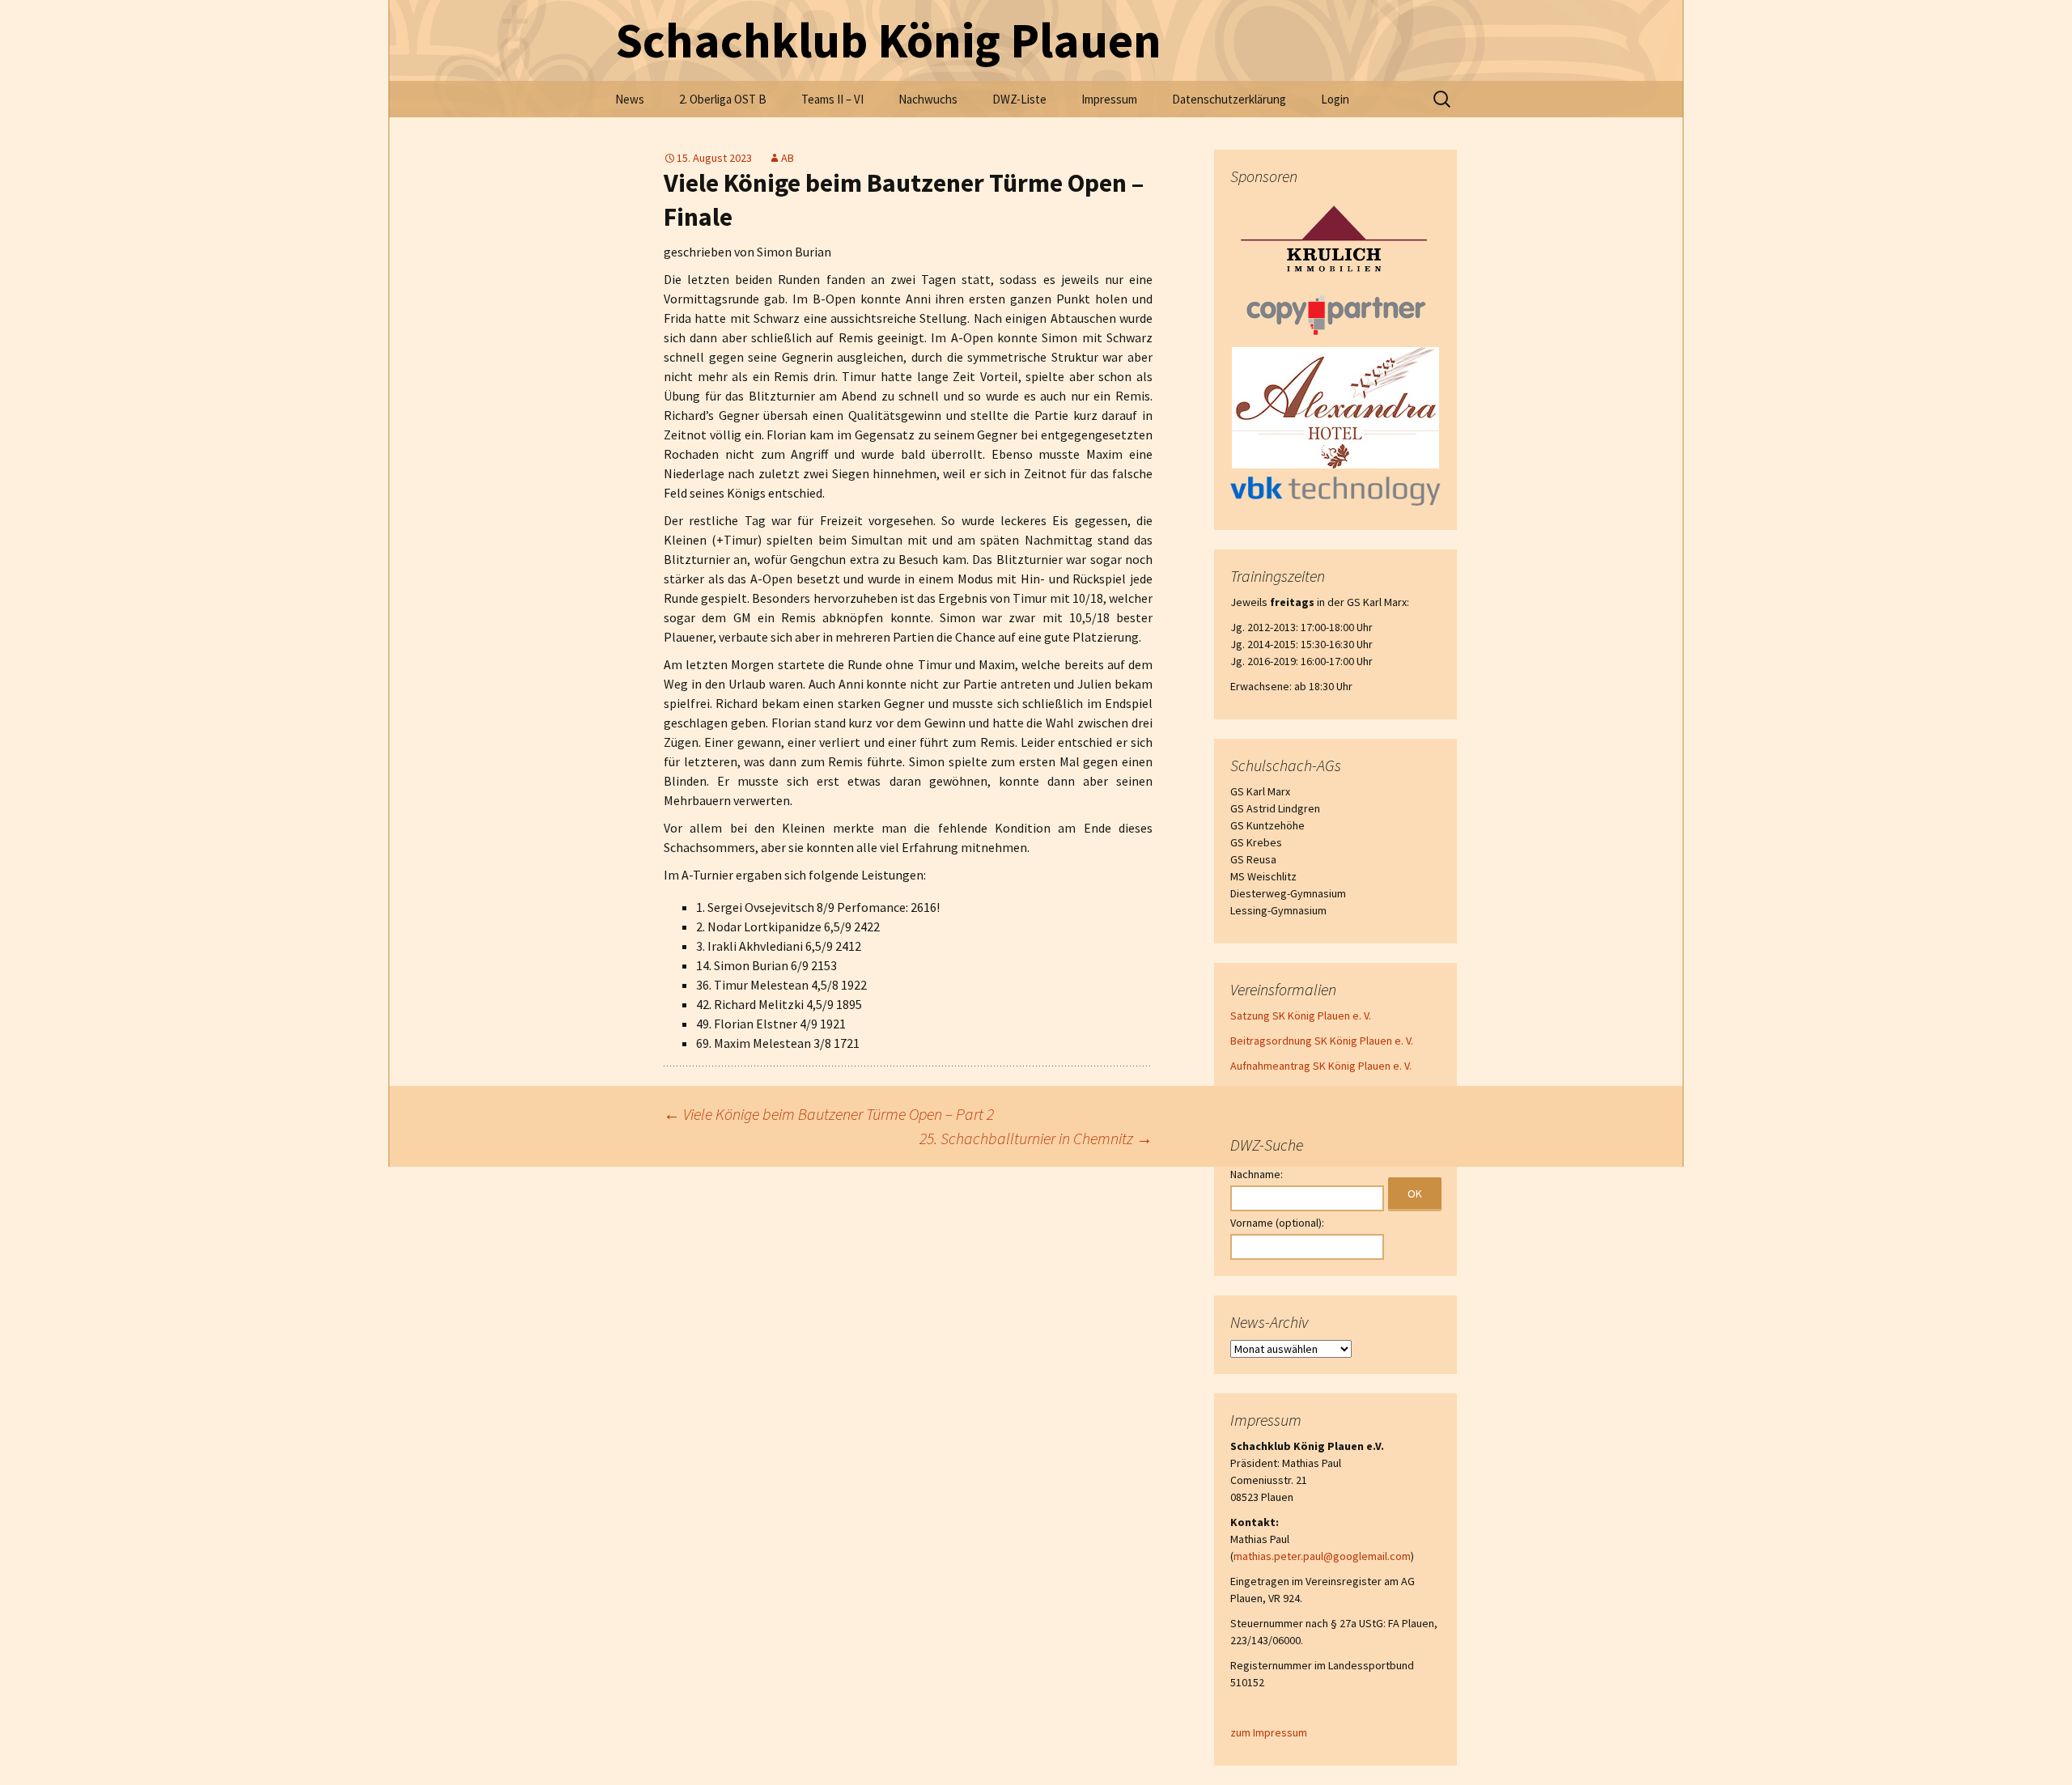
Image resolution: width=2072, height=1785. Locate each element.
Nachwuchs (928, 99)
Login (1335, 99)
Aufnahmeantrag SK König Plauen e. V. (1321, 1066)
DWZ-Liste (1019, 99)
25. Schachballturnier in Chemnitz (1036, 1138)
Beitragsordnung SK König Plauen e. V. (1322, 1041)
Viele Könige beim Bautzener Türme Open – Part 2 (829, 1114)
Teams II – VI (832, 99)
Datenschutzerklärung (1229, 99)
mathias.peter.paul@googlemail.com (1322, 1556)
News (630, 99)
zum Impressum (1269, 1732)
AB (788, 158)
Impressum (1109, 99)
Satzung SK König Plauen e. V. (1301, 1015)
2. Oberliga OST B (723, 99)
